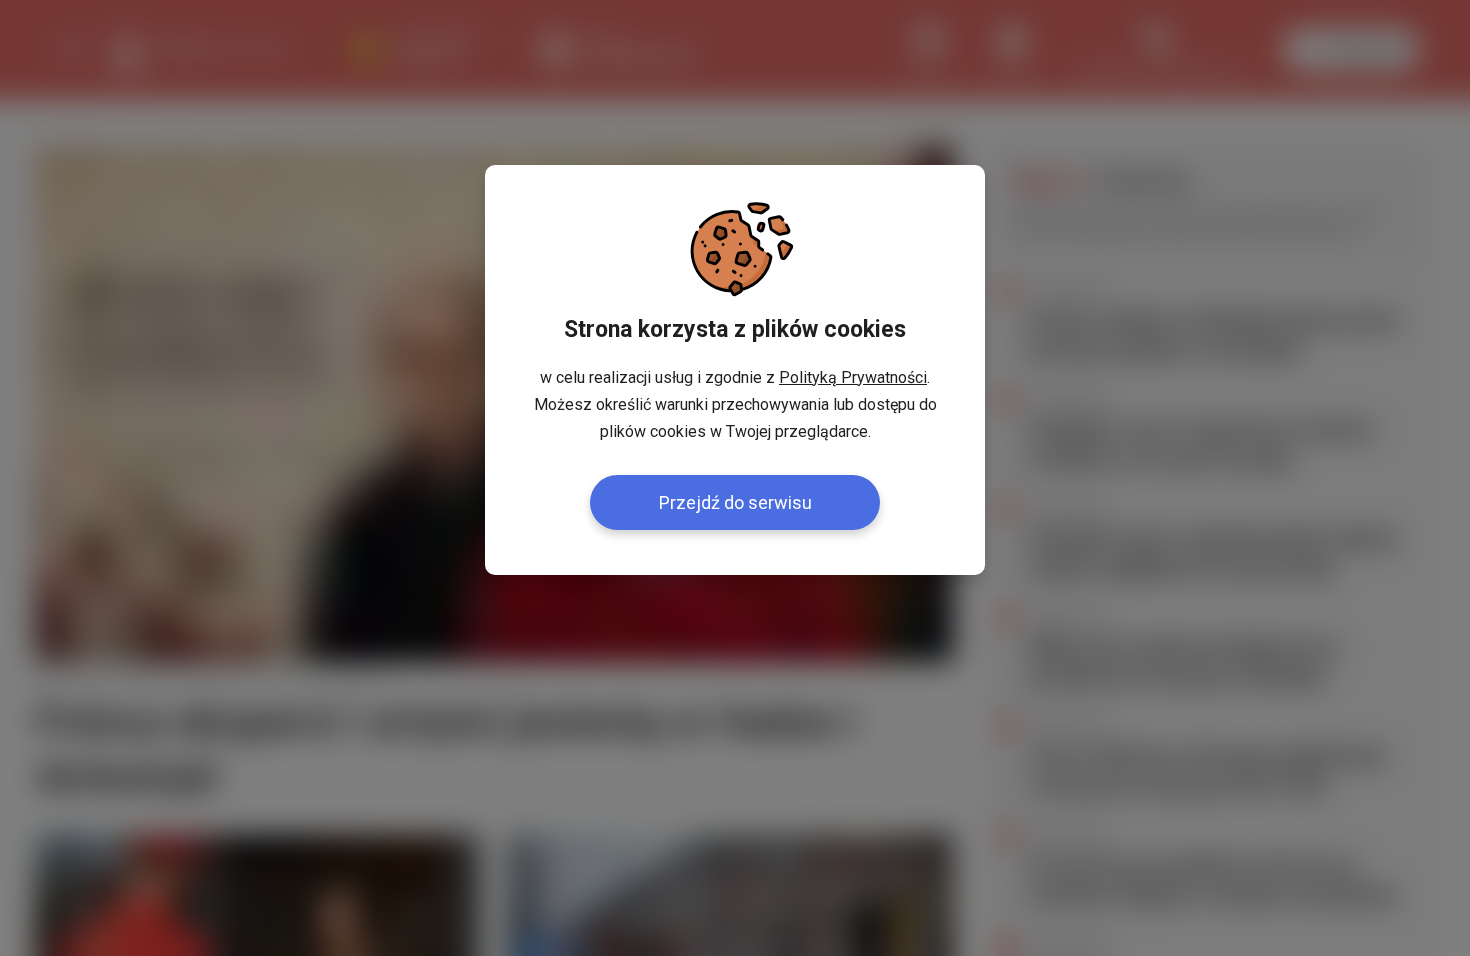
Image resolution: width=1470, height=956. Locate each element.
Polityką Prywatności (853, 377)
